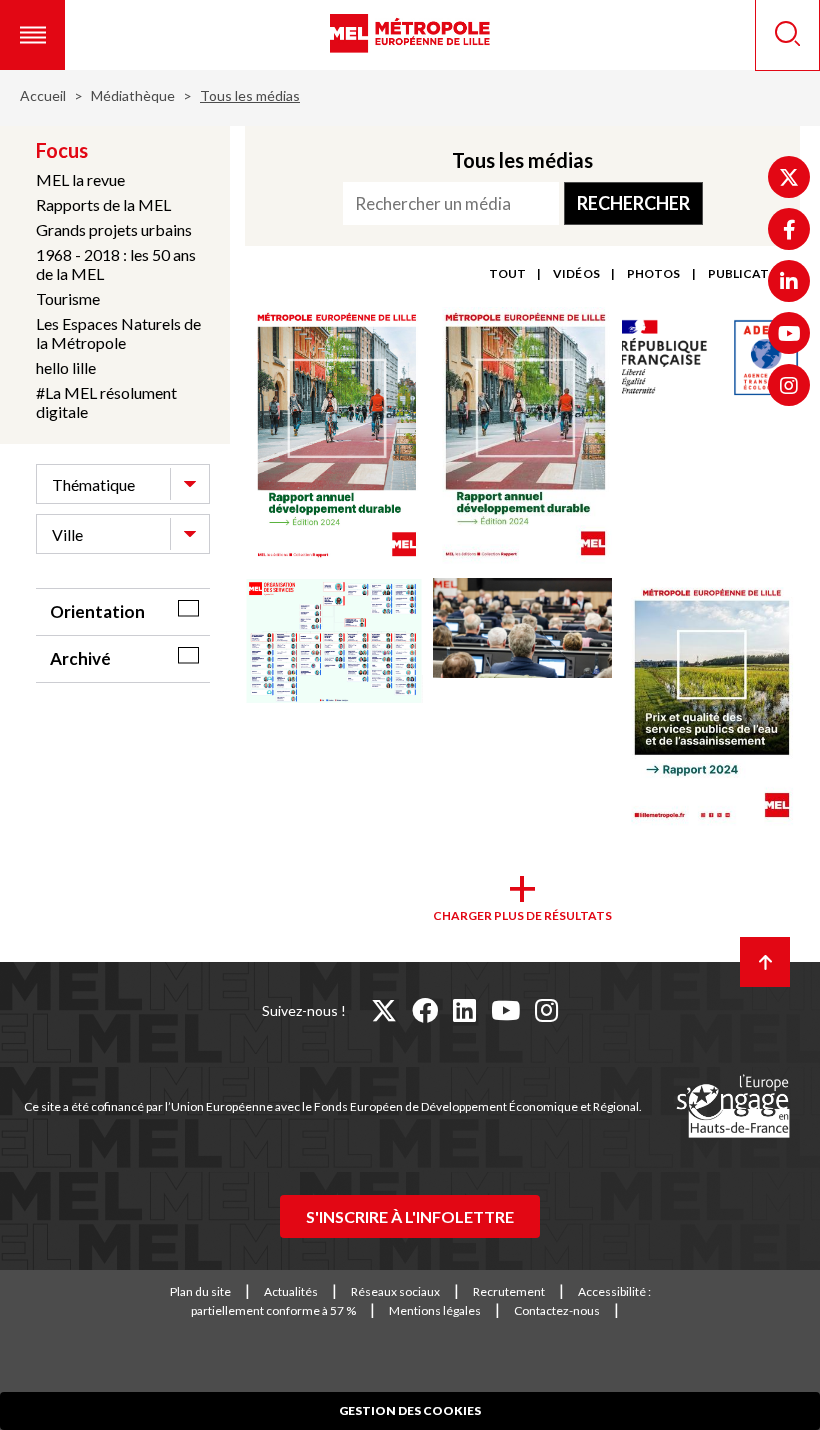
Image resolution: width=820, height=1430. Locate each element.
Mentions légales (435, 1310)
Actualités (291, 1291)
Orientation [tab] (97, 611)
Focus (62, 150)
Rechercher (633, 203)
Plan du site (200, 1291)
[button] (32, 35)
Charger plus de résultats (522, 915)
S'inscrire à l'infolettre (410, 1216)
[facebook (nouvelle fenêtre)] (425, 1010)
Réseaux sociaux (395, 1291)
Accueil (43, 95)
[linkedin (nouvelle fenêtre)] (464, 1010)
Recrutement (509, 1291)
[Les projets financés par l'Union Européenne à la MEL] (733, 1107)
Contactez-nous (557, 1310)
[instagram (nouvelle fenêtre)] (546, 1010)
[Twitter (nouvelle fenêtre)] (789, 177)
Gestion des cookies (410, 1410)
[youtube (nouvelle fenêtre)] (505, 1010)
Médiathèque (133, 95)
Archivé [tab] (80, 658)
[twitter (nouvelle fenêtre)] (384, 1010)
